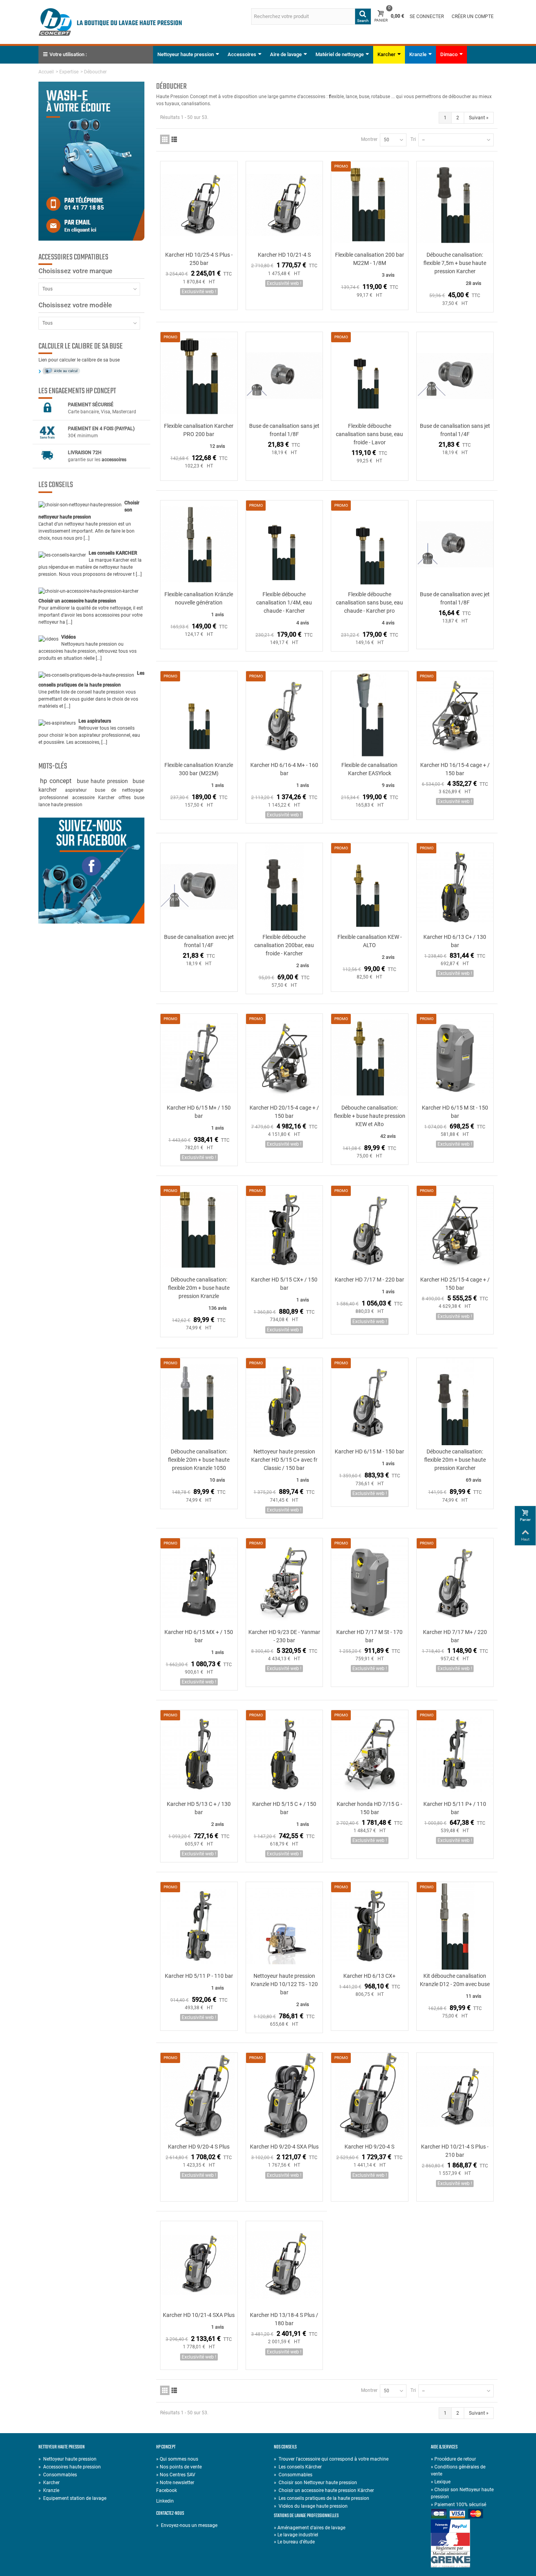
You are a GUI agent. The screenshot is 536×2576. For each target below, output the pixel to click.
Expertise (69, 72)
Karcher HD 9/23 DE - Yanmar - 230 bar (284, 1636)
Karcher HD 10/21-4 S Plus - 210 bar (455, 2151)
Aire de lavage (286, 54)
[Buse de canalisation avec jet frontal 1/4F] (199, 887)
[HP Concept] (110, 22)
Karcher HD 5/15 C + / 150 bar (284, 1808)
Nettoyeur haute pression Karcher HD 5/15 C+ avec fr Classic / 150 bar (284, 1460)
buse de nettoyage (119, 790)
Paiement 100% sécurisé (459, 2505)
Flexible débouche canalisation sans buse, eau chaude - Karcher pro (369, 602)
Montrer (369, 139)
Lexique (441, 2482)
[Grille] (165, 139)
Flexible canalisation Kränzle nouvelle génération (199, 598)
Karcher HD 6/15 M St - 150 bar (455, 1112)
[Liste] (174, 139)
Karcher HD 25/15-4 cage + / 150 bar (455, 1284)
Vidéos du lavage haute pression (311, 2506)
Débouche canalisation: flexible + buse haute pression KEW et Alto (370, 1116)
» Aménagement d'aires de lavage (310, 2528)
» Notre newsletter (175, 2483)
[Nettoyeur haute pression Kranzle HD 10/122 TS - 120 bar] (284, 1926)
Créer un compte (473, 16)
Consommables (58, 2475)
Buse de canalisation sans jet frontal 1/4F (455, 430)
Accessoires (242, 54)
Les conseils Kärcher (298, 2467)
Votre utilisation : (68, 54)
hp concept (57, 781)
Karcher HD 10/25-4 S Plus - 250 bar (199, 259)
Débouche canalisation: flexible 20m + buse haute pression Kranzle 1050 (199, 1460)
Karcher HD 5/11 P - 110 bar (199, 1976)
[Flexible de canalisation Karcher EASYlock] (370, 715)
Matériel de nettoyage (340, 54)
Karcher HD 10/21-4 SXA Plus (199, 2315)
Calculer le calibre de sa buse (81, 347)
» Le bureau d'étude (294, 2542)
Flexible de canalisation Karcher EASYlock (369, 769)
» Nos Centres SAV (176, 2475)
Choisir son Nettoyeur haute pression (315, 2483)
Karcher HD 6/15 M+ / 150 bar (199, 1112)
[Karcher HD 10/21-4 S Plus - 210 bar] (455, 2097)
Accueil (46, 72)
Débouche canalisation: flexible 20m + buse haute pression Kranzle (199, 1288)
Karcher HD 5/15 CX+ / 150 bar (284, 1284)
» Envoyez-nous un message (187, 2525)
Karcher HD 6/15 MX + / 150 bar (199, 1636)
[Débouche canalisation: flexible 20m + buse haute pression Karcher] (455, 1402)
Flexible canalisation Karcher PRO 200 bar (199, 430)
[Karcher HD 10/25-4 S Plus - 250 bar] (199, 205)
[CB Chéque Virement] (464, 2514)
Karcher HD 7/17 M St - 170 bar (369, 1636)
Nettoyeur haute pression (186, 54)
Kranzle (418, 54)
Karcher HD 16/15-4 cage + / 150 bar (455, 769)
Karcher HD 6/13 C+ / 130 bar (455, 941)
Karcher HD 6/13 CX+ (369, 1976)
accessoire (84, 798)
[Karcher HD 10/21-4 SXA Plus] (199, 2265)
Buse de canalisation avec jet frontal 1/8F (455, 598)
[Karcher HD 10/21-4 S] (284, 205)
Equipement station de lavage (72, 2498)
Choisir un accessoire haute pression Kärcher (324, 2490)
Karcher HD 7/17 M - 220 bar (369, 1280)
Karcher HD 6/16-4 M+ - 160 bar (284, 769)
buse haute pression (104, 781)
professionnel (55, 798)
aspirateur (79, 790)
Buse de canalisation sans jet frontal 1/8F (284, 430)
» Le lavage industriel (296, 2535)
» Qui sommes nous (177, 2459)
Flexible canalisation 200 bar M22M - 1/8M (370, 259)
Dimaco (449, 54)
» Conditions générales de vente (458, 2470)
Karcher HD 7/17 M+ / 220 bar (455, 1636)
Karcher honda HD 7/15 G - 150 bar (369, 1808)
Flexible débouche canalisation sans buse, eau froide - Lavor (369, 434)
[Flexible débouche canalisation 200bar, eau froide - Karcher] (284, 887)
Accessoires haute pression (70, 2467)
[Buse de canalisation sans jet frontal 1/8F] (284, 376)
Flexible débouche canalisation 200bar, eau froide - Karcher (284, 945)
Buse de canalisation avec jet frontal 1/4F (199, 941)
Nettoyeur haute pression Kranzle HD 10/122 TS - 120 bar (284, 1984)
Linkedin (165, 2501)
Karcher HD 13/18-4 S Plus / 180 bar (284, 2319)
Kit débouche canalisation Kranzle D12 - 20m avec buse (455, 1980)
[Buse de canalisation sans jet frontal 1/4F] (455, 376)
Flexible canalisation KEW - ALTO (370, 941)
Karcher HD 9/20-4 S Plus (199, 2147)
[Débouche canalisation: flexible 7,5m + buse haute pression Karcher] (455, 205)
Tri (413, 139)
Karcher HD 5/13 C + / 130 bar (199, 1808)
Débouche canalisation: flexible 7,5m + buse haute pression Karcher (455, 263)
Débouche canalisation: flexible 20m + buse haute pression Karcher (455, 1460)
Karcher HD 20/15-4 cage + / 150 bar (284, 1112)
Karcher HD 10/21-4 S (284, 255)
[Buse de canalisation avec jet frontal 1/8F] (455, 544)
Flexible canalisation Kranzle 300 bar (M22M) (199, 769)
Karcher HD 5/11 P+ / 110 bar (455, 1808)
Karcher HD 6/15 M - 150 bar (369, 1451)
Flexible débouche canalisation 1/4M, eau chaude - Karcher (284, 602)
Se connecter (427, 16)
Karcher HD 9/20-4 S (369, 2147)
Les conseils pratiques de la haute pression (322, 2498)
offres (125, 798)
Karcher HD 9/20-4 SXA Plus (284, 2147)
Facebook (167, 2490)
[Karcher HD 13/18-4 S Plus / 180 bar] (284, 2265)
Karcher (387, 54)
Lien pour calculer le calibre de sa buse (79, 360)
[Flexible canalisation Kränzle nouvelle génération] (199, 544)
